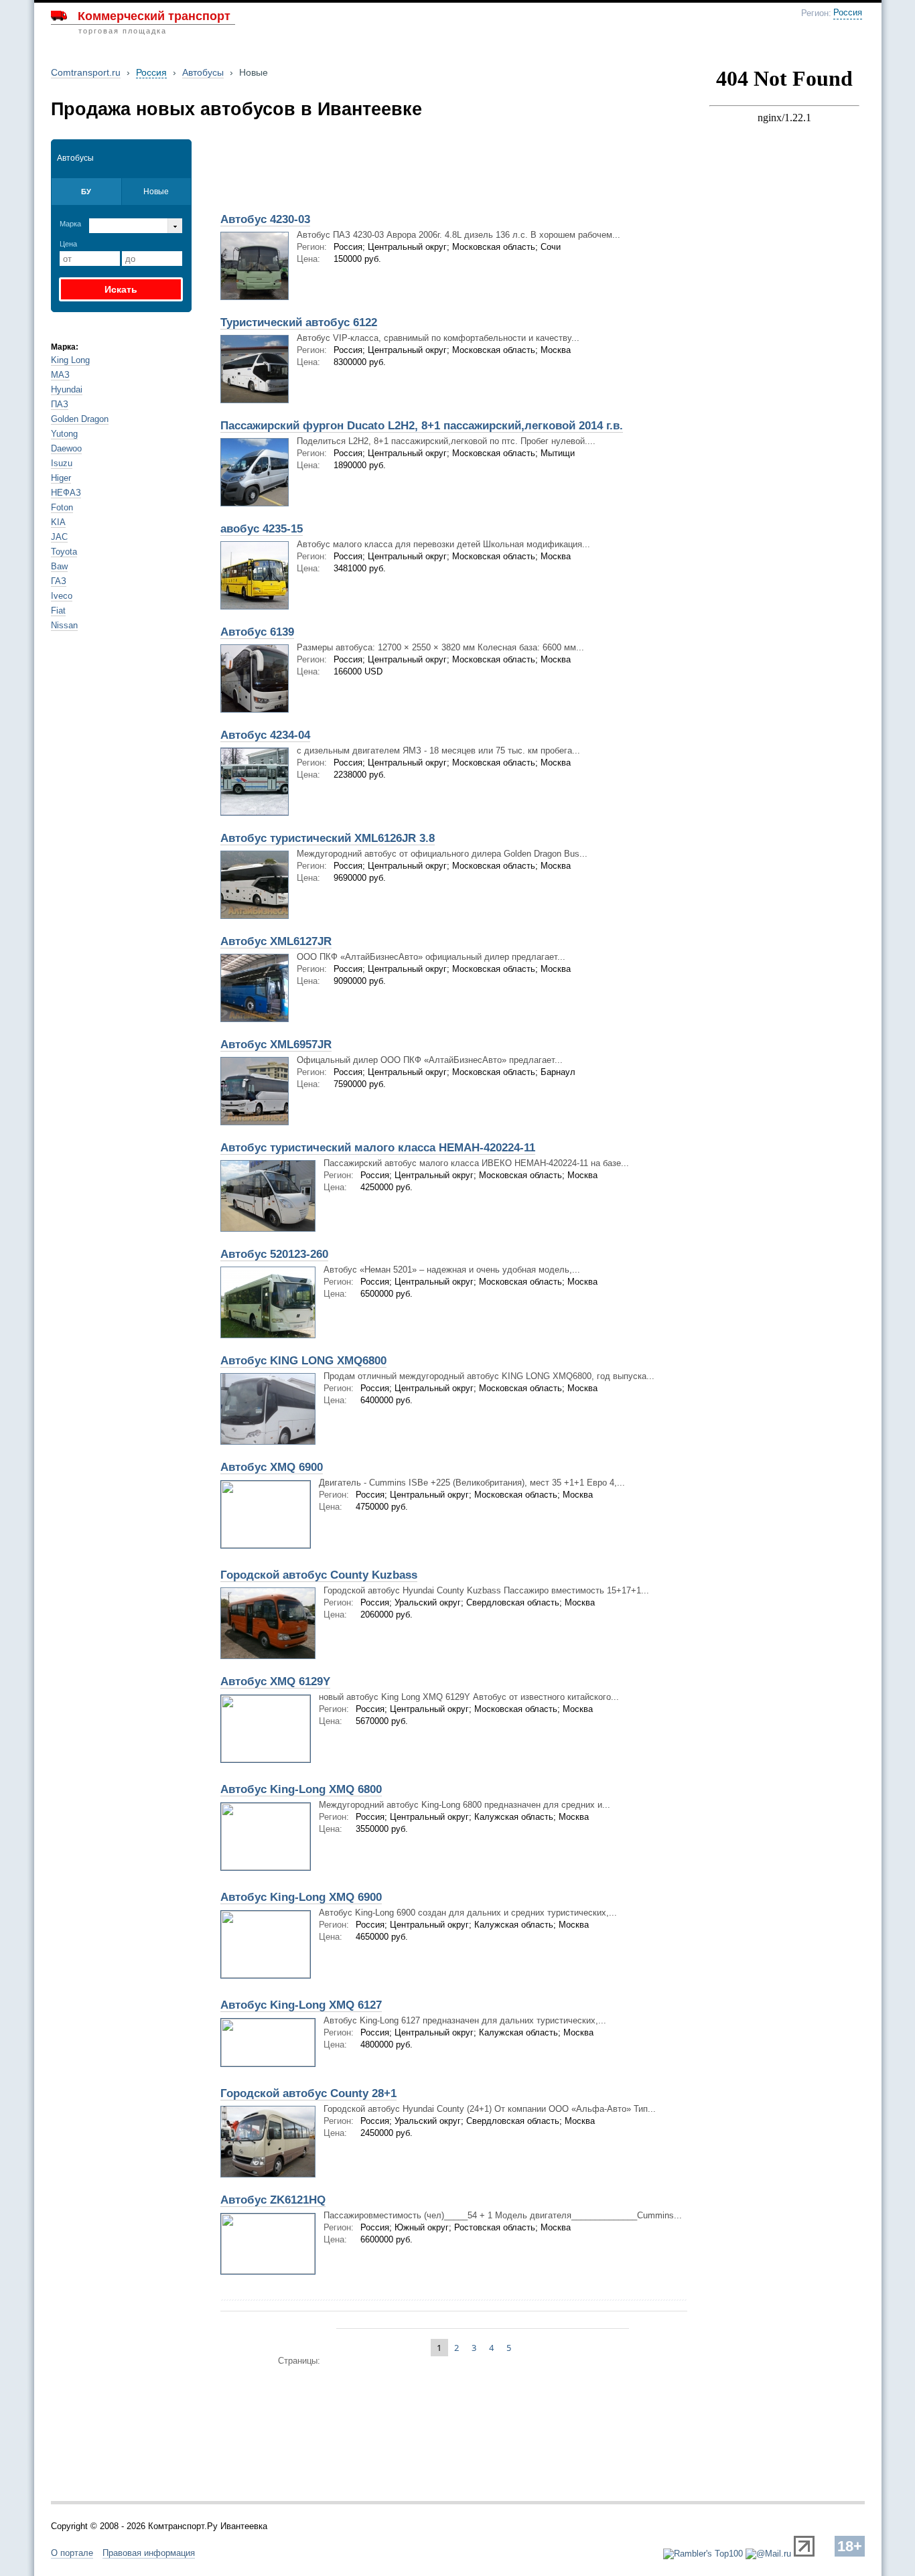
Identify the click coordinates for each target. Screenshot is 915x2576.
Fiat (58, 611)
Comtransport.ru (86, 72)
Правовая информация (149, 2553)
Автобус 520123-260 (274, 1254)
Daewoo (66, 448)
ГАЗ (59, 581)
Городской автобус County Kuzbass (319, 1575)
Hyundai (67, 389)
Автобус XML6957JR (276, 1045)
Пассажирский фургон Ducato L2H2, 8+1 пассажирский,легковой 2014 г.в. (422, 426)
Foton (62, 507)
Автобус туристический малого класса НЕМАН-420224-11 (378, 1148)
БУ (86, 192)
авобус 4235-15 (262, 529)
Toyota (64, 552)
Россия (848, 13)
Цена (68, 244)
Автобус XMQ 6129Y (275, 1681)
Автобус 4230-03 (265, 219)
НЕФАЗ (66, 493)
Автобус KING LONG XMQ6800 (303, 1361)
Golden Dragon (80, 419)
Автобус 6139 (257, 632)
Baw (59, 566)
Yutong (64, 434)
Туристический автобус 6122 (299, 323)
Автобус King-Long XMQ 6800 (301, 1789)
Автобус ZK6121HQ (273, 2200)
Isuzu (62, 463)
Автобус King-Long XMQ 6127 (301, 2005)
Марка (70, 224)
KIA (58, 522)
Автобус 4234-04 (265, 735)
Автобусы (203, 72)
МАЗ (60, 375)
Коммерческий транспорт (154, 16)
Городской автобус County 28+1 (308, 2093)
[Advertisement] (369, 172)
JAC (59, 537)
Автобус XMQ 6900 (272, 1467)
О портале (72, 2553)
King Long (70, 360)
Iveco (62, 596)
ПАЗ (60, 404)
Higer (61, 478)
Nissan (64, 625)
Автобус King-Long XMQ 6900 (301, 1897)
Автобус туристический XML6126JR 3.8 (328, 838)
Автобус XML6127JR (276, 941)
